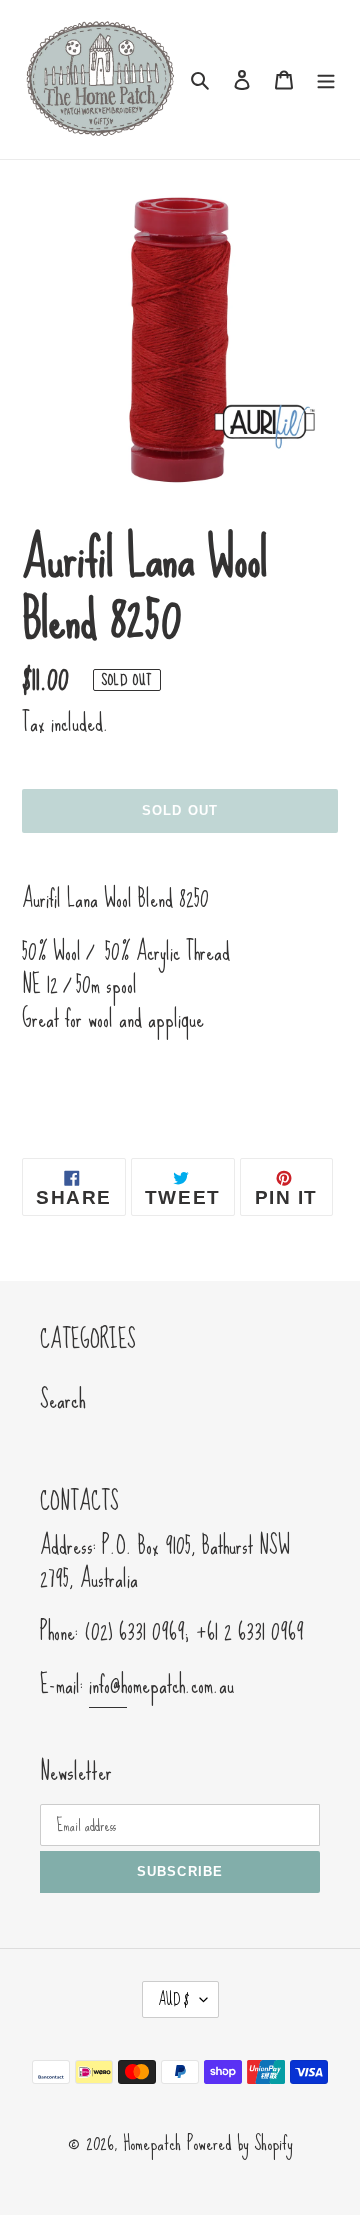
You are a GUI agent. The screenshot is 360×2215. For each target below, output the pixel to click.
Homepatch (152, 2143)
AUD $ (174, 1999)
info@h (108, 1685)
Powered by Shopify (240, 2143)
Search (63, 1399)
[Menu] (326, 77)
